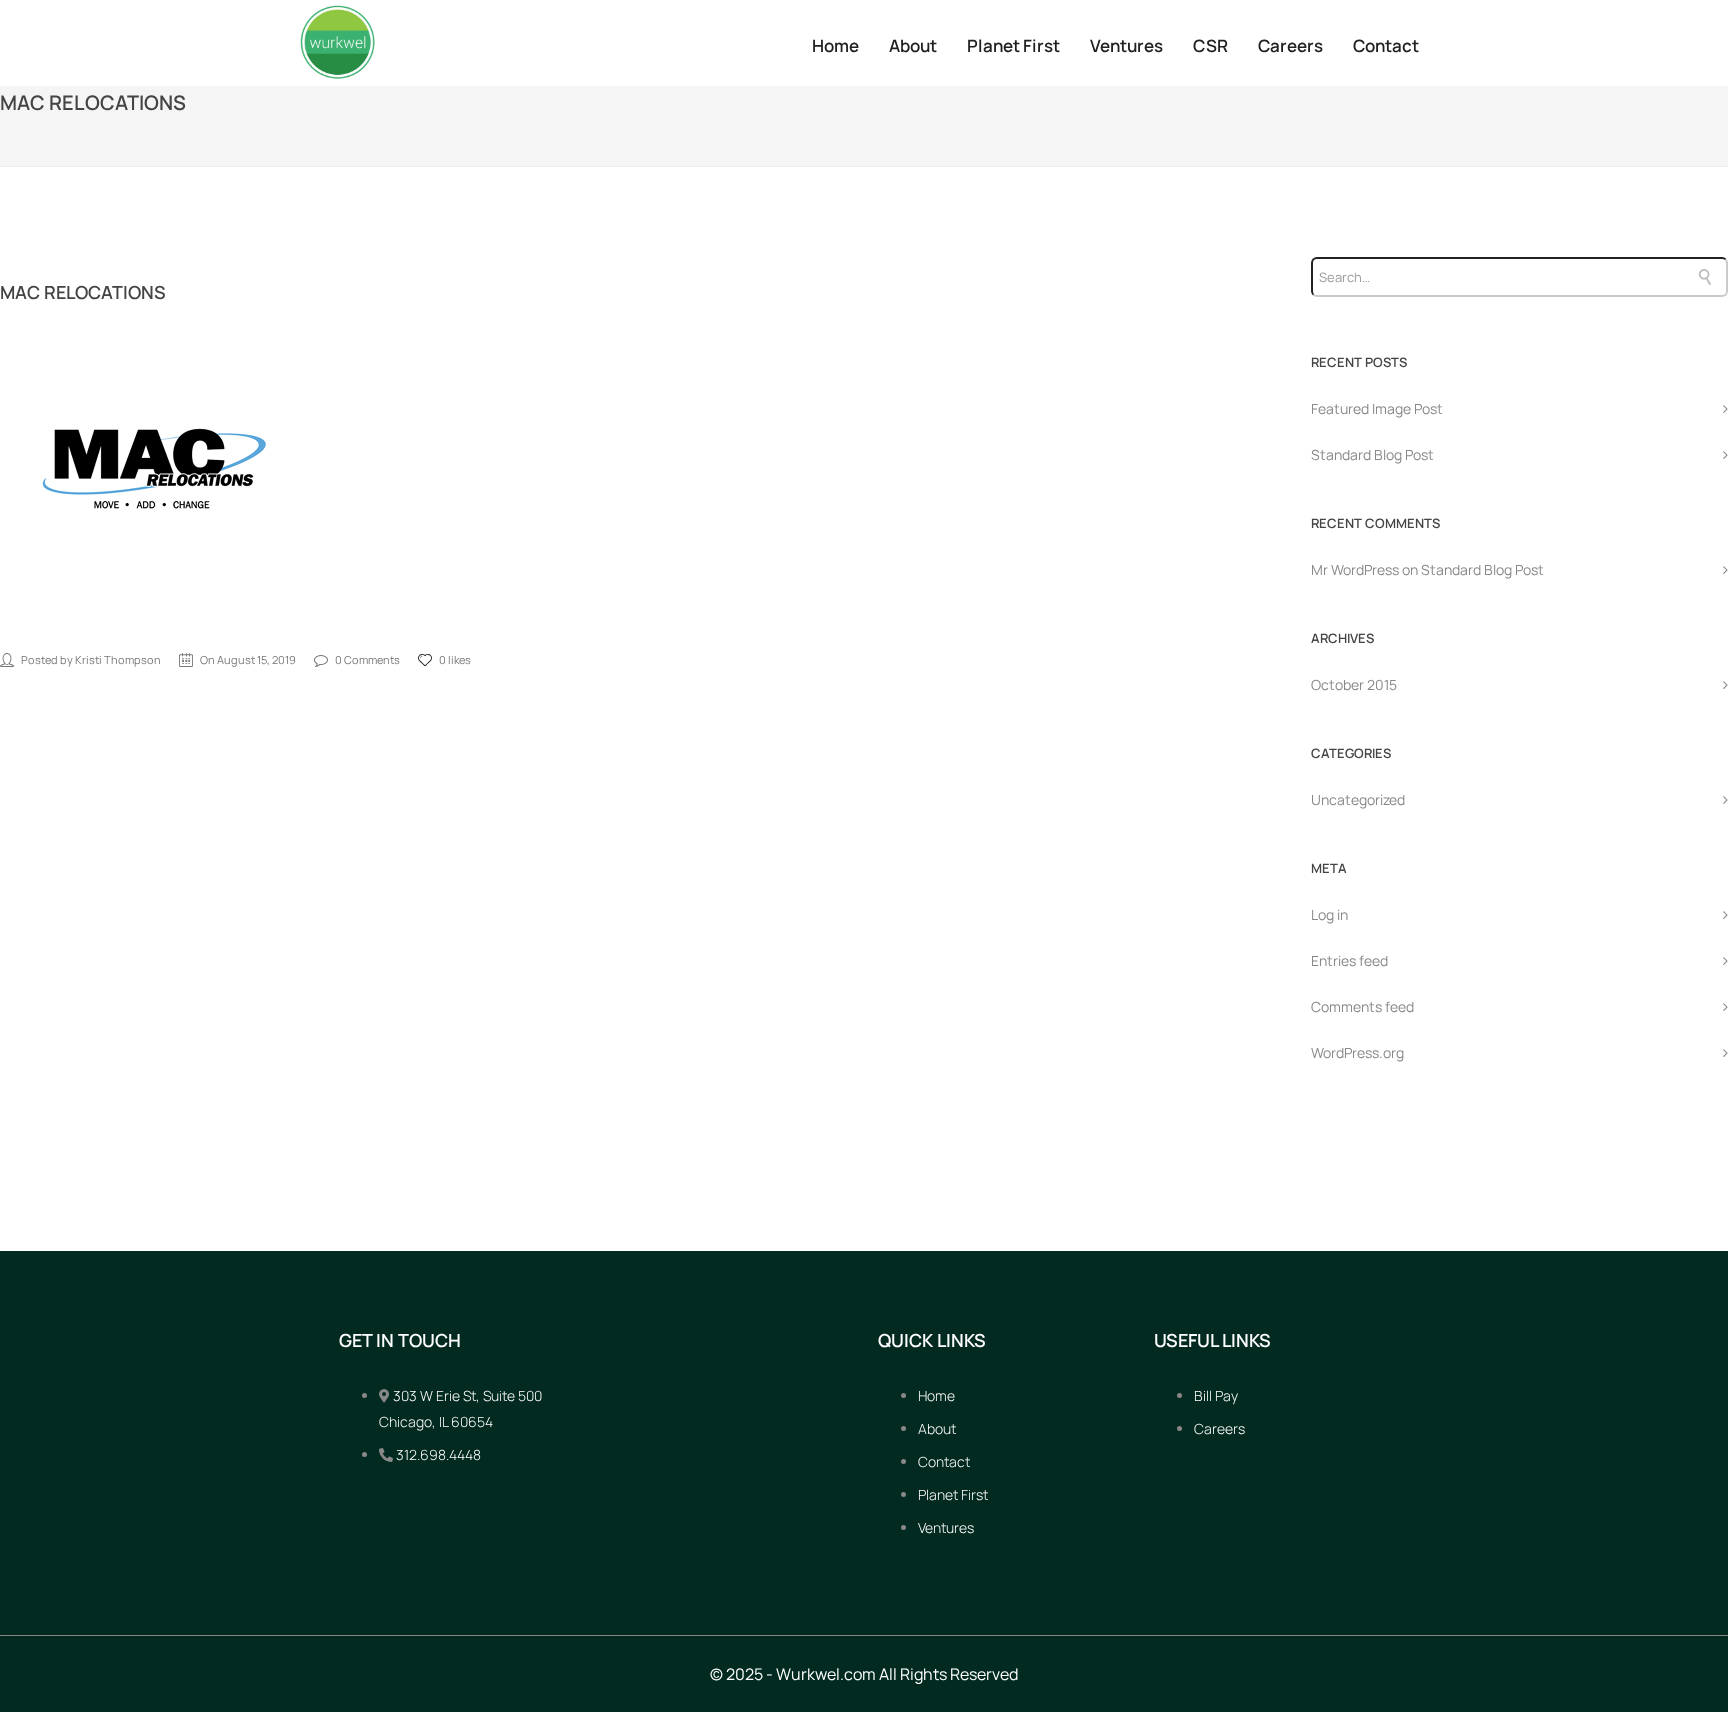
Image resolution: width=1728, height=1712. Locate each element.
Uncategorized (1358, 799)
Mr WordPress (1355, 569)
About (913, 45)
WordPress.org (1357, 1052)
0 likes (455, 659)
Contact (1386, 45)
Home (835, 45)
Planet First (1013, 45)
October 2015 (1354, 684)
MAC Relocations (83, 292)
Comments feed (1362, 1006)
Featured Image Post (1377, 408)
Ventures (1126, 45)
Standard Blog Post (1372, 454)
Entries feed (1349, 960)
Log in (1329, 914)
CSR (1210, 45)
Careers (1290, 45)
